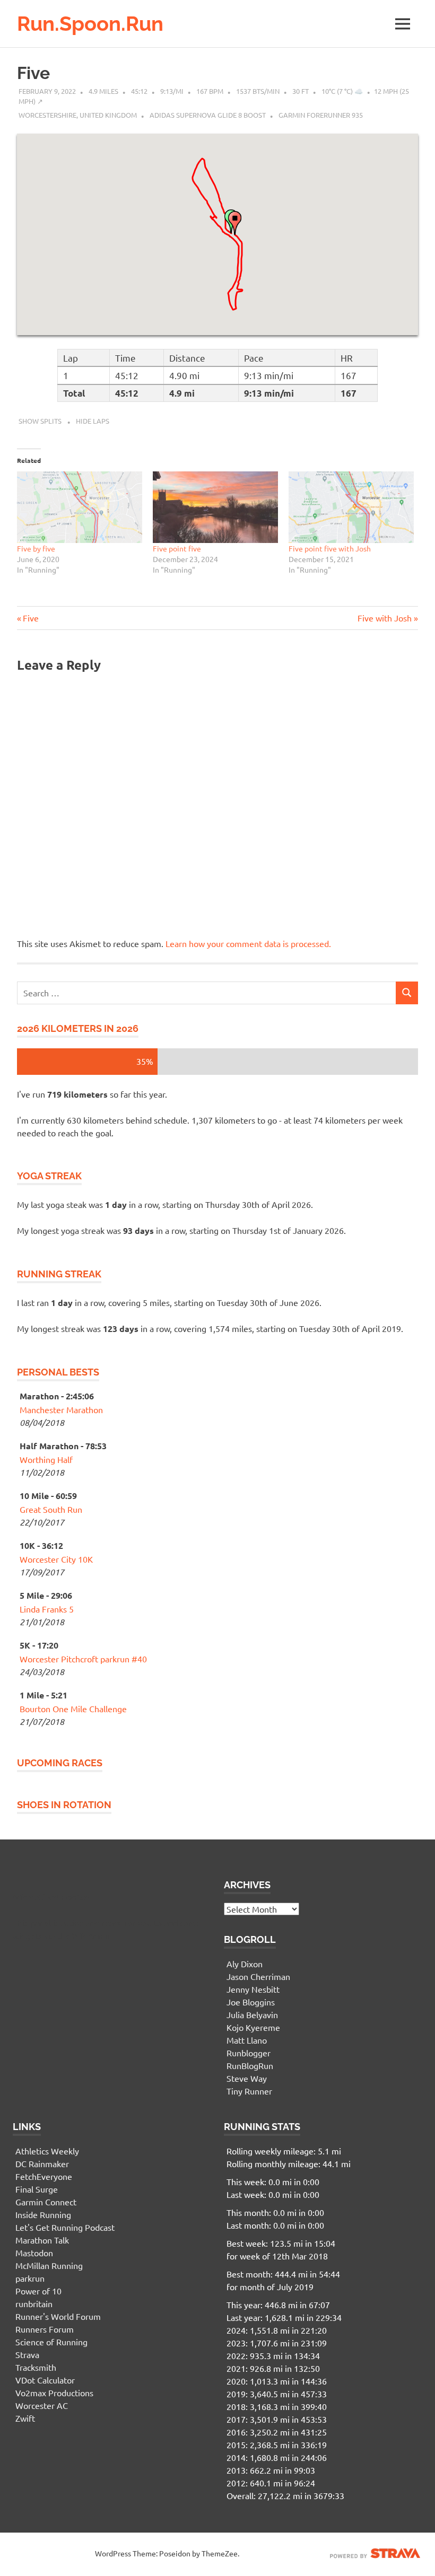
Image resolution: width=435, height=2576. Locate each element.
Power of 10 (38, 2291)
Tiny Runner (249, 2091)
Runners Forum (45, 2329)
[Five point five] (215, 507)
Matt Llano (247, 2040)
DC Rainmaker (42, 2163)
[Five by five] (80, 507)
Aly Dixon (245, 1964)
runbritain (34, 2303)
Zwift (25, 2418)
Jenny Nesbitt (253, 1989)
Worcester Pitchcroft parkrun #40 (83, 1659)
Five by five (36, 548)
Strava (27, 2354)
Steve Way (247, 2078)
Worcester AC (42, 2405)
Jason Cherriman (258, 1976)
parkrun (30, 2278)
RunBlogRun (250, 2065)
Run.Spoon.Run (90, 24)
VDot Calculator (45, 2380)
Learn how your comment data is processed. (248, 943)
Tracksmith (36, 2367)
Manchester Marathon (61, 1409)
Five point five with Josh (330, 548)
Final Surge (37, 2189)
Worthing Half (46, 1459)
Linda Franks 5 (47, 1609)
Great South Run (51, 1509)
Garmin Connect (46, 2202)
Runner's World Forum (58, 2316)
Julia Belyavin (252, 2014)
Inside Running (43, 2214)
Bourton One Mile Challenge (73, 1708)
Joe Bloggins (251, 2002)
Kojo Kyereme (253, 2027)
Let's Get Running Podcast (65, 2227)
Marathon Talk (42, 2240)
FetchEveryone (44, 2176)
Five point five (177, 548)
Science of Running (51, 2342)
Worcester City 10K (56, 1559)
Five (33, 73)
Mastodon (34, 2253)
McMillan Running (49, 2265)
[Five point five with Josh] (351, 507)
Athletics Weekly (47, 2151)
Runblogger (249, 2053)
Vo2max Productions (54, 2393)
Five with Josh (385, 618)
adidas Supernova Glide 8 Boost (208, 115)
